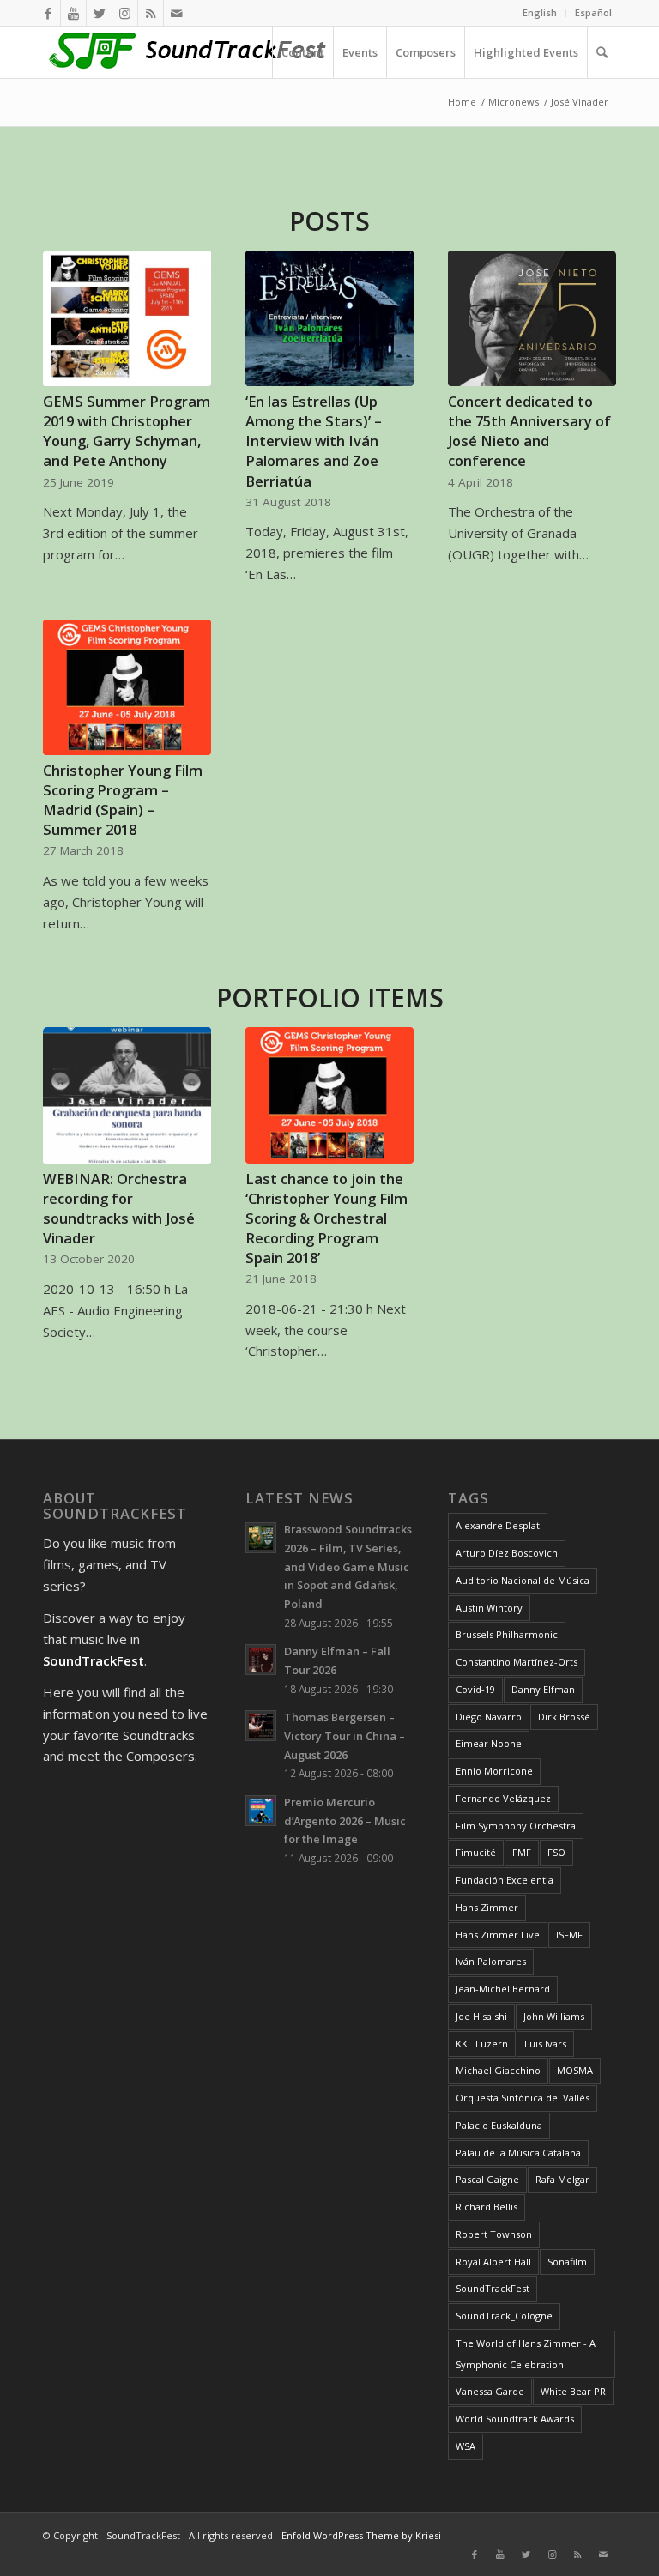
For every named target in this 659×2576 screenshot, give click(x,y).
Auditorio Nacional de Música (523, 1580)
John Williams (554, 2016)
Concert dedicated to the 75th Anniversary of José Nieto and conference (529, 431)
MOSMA (575, 2070)
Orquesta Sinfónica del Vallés (523, 2098)
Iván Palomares (491, 1961)
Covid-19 (475, 1689)
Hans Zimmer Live (498, 1935)
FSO (556, 1852)
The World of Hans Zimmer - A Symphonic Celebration (526, 2354)
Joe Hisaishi (481, 2016)
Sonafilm (567, 2262)
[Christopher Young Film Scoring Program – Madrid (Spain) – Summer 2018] (127, 687)
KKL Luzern (482, 2044)
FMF (522, 1852)
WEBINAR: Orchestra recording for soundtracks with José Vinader (119, 1208)
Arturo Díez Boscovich (507, 1553)
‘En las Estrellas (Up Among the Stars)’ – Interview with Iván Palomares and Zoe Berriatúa (314, 441)
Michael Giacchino (498, 2070)
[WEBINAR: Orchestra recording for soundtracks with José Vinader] (127, 1095)
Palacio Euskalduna (499, 2125)
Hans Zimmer (487, 1907)
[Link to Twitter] (99, 13)
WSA (466, 2446)
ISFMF (569, 1935)
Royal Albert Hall (493, 2262)
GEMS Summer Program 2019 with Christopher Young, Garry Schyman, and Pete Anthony (127, 431)
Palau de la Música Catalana (518, 2153)
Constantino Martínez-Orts (517, 1662)
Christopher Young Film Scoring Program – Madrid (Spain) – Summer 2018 (123, 800)
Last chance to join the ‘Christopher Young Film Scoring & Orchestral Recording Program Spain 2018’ (326, 1218)
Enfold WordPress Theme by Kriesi (361, 2535)
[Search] (602, 52)
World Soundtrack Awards (515, 2419)
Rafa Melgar (562, 2179)
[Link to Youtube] (73, 13)
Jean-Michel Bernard (503, 1989)
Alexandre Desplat (498, 1525)
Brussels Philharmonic (507, 1634)
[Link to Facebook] (48, 13)
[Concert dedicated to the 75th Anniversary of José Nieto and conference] (532, 318)
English (540, 12)
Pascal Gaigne (487, 2179)
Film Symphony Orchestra (516, 1826)
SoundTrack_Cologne (504, 2316)
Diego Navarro (489, 1717)
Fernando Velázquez (503, 1798)
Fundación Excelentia (505, 1880)
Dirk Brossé (564, 1717)
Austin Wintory (489, 1608)
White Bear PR (573, 2391)
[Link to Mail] (177, 13)
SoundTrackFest (493, 2288)
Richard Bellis (487, 2207)
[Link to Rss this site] (151, 13)
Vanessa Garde (490, 2391)
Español (593, 12)
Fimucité (476, 1852)
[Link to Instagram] (125, 13)
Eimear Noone (489, 1743)
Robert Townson (494, 2234)
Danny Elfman (543, 1689)
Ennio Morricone (494, 1771)
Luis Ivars (545, 2044)
